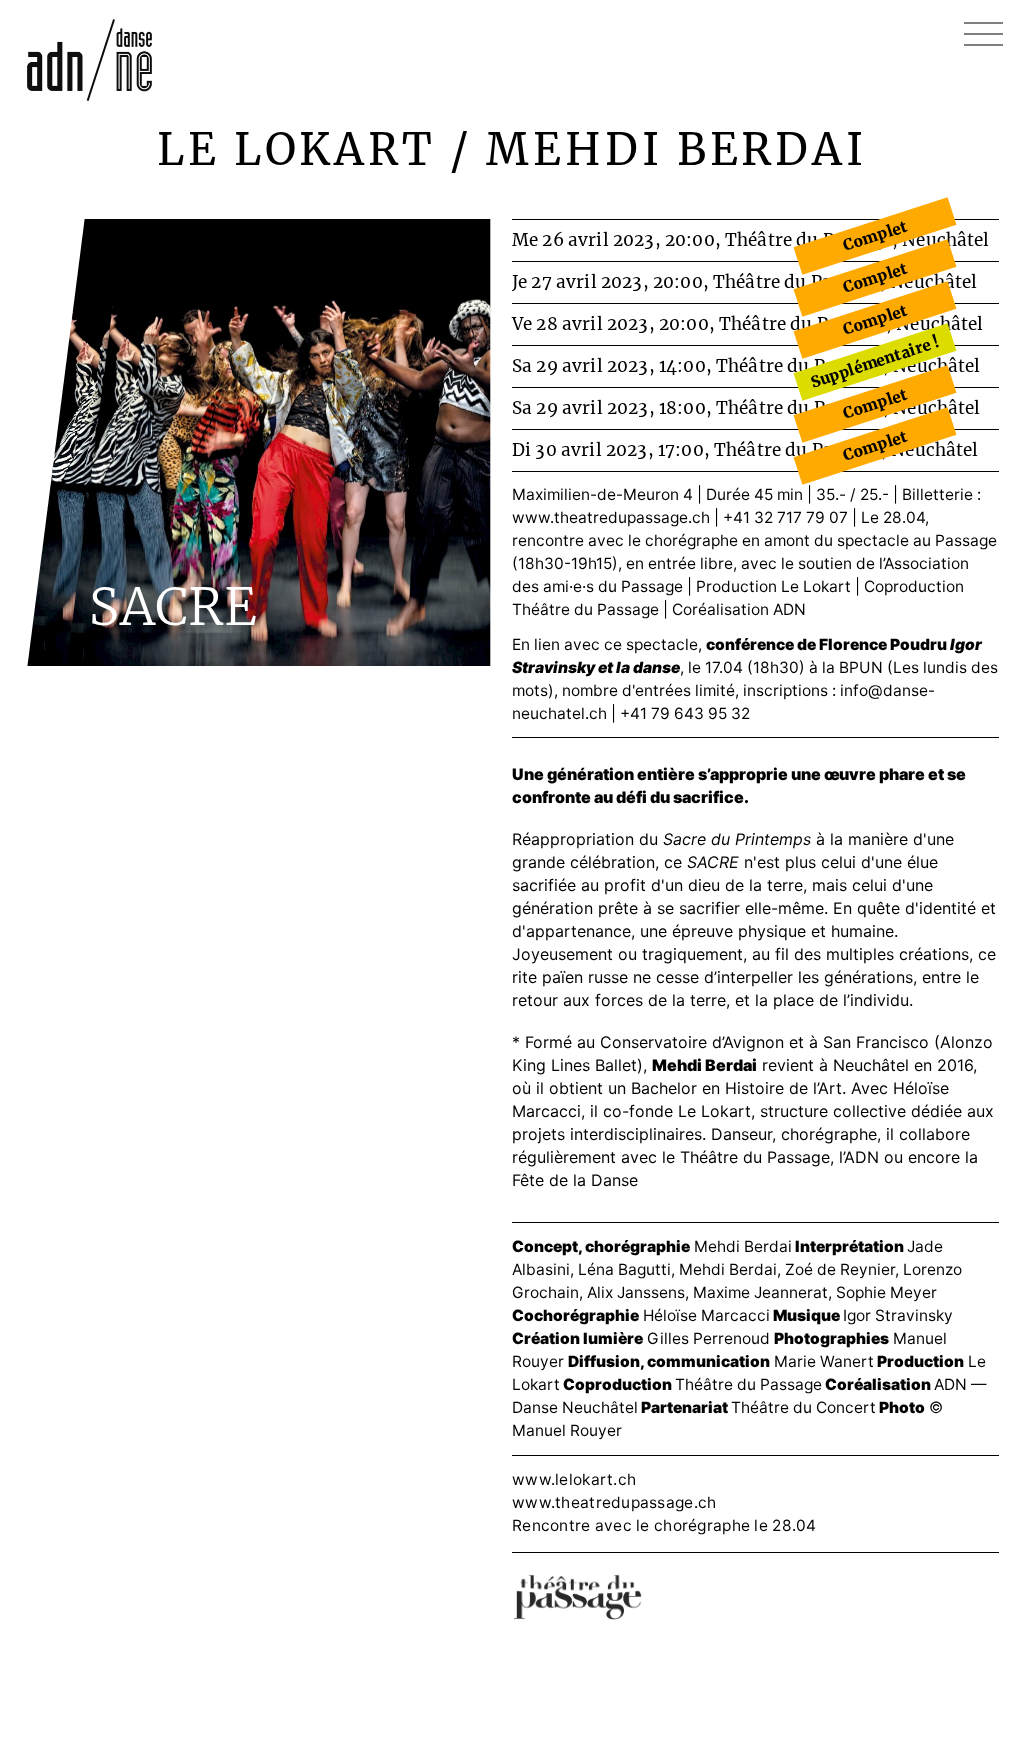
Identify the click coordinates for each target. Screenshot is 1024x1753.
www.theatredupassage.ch (611, 517)
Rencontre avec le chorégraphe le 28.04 (664, 1525)
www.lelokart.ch (574, 1479)
